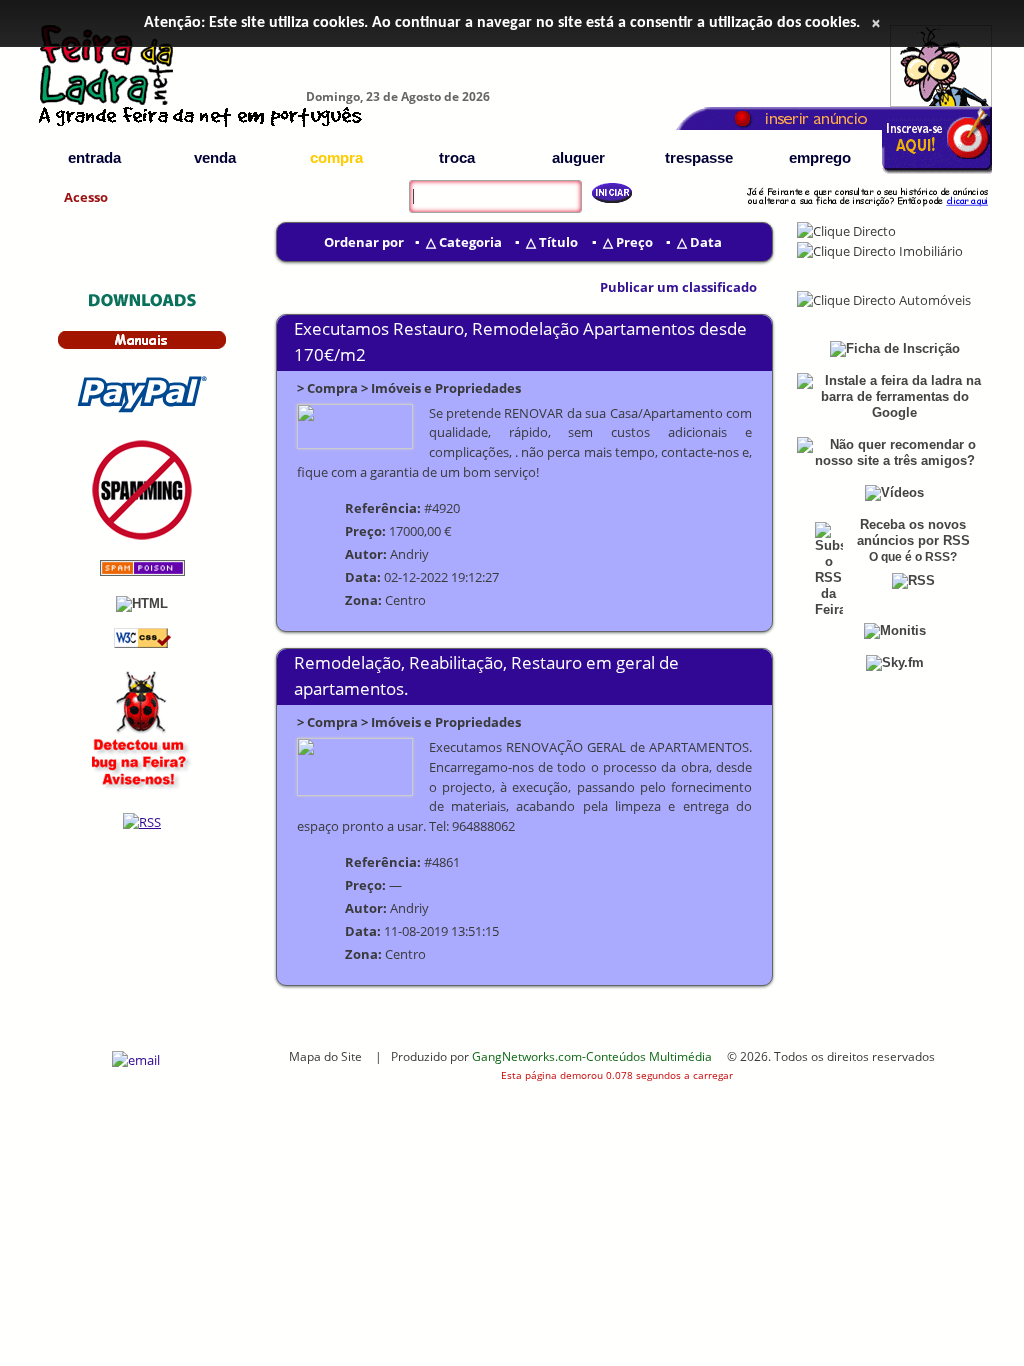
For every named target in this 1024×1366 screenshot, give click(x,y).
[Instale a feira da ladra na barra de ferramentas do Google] (894, 412)
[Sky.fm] (895, 662)
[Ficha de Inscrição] (937, 170)
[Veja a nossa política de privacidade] (142, 535)
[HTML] (142, 603)
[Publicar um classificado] (587, 287)
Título (558, 242)
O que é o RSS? (913, 557)
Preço (634, 242)
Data (706, 242)
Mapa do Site (325, 1056)
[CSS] (142, 643)
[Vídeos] (894, 492)
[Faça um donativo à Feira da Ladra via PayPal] (142, 415)
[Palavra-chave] (404, 183)
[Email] (136, 1060)
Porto (944, 271)
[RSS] (142, 822)
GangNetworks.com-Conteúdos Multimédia (592, 1056)
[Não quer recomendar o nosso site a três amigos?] (894, 460)
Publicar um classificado (678, 287)
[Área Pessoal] (867, 209)
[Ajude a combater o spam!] (142, 571)
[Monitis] (895, 630)
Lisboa (847, 271)
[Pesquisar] (605, 193)
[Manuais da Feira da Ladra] (142, 345)
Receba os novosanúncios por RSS (913, 532)
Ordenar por (364, 242)
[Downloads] (142, 305)
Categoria (470, 242)
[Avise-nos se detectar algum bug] (142, 788)
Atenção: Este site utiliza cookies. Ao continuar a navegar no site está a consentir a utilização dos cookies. (502, 23)
